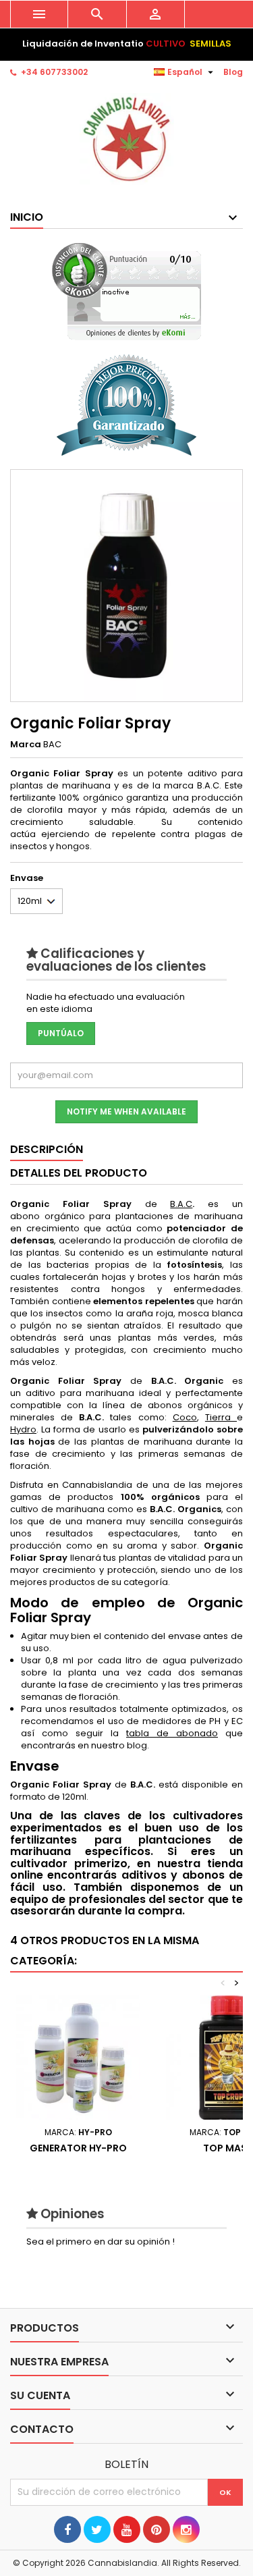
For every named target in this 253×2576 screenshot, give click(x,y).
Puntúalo (61, 1033)
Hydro (23, 1429)
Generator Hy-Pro (78, 2148)
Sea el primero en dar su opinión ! (101, 2242)
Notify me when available (126, 1111)
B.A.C (181, 1204)
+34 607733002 (54, 72)
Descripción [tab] (47, 1149)
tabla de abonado (172, 1733)
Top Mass (228, 2148)
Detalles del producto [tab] (79, 1173)
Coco (185, 1417)
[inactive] (126, 291)
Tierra (221, 1417)
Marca (26, 745)
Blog (233, 72)
